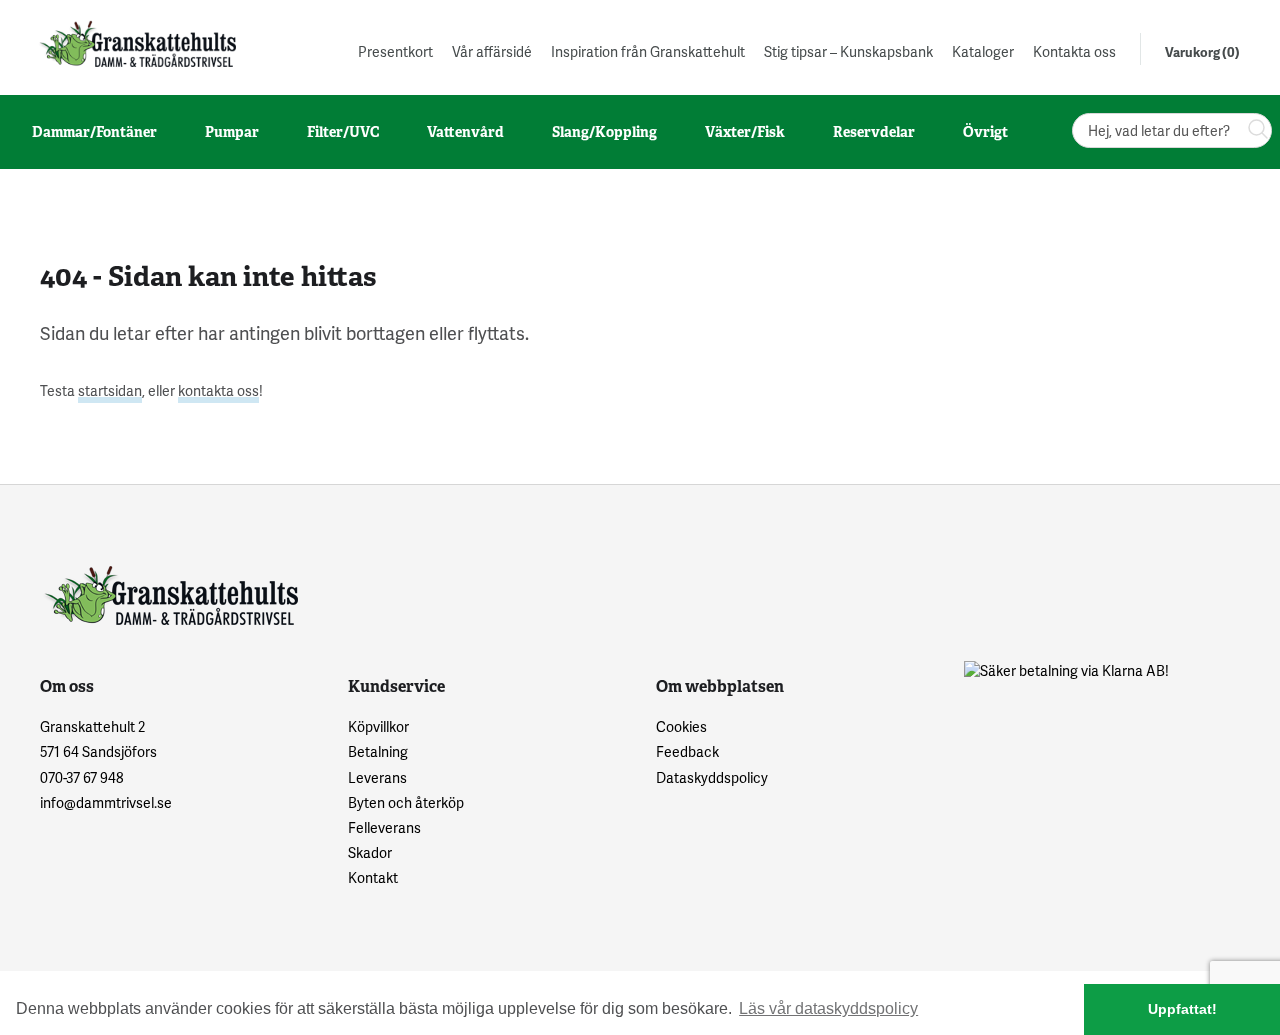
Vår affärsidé (492, 51)
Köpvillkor (378, 726)
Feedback (687, 751)
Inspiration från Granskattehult (648, 51)
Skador (370, 852)
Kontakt (373, 877)
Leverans (377, 777)
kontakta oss (218, 390)
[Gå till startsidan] (136, 43)
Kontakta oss (1074, 51)
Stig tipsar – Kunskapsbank (848, 51)
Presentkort (395, 51)
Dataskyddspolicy (712, 777)
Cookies (681, 726)
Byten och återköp (406, 802)
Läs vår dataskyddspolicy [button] (828, 1008)
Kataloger (983, 51)
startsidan (110, 390)
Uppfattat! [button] (1182, 1009)
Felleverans (384, 827)
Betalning (378, 751)
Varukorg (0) (1202, 52)
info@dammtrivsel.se (106, 802)
